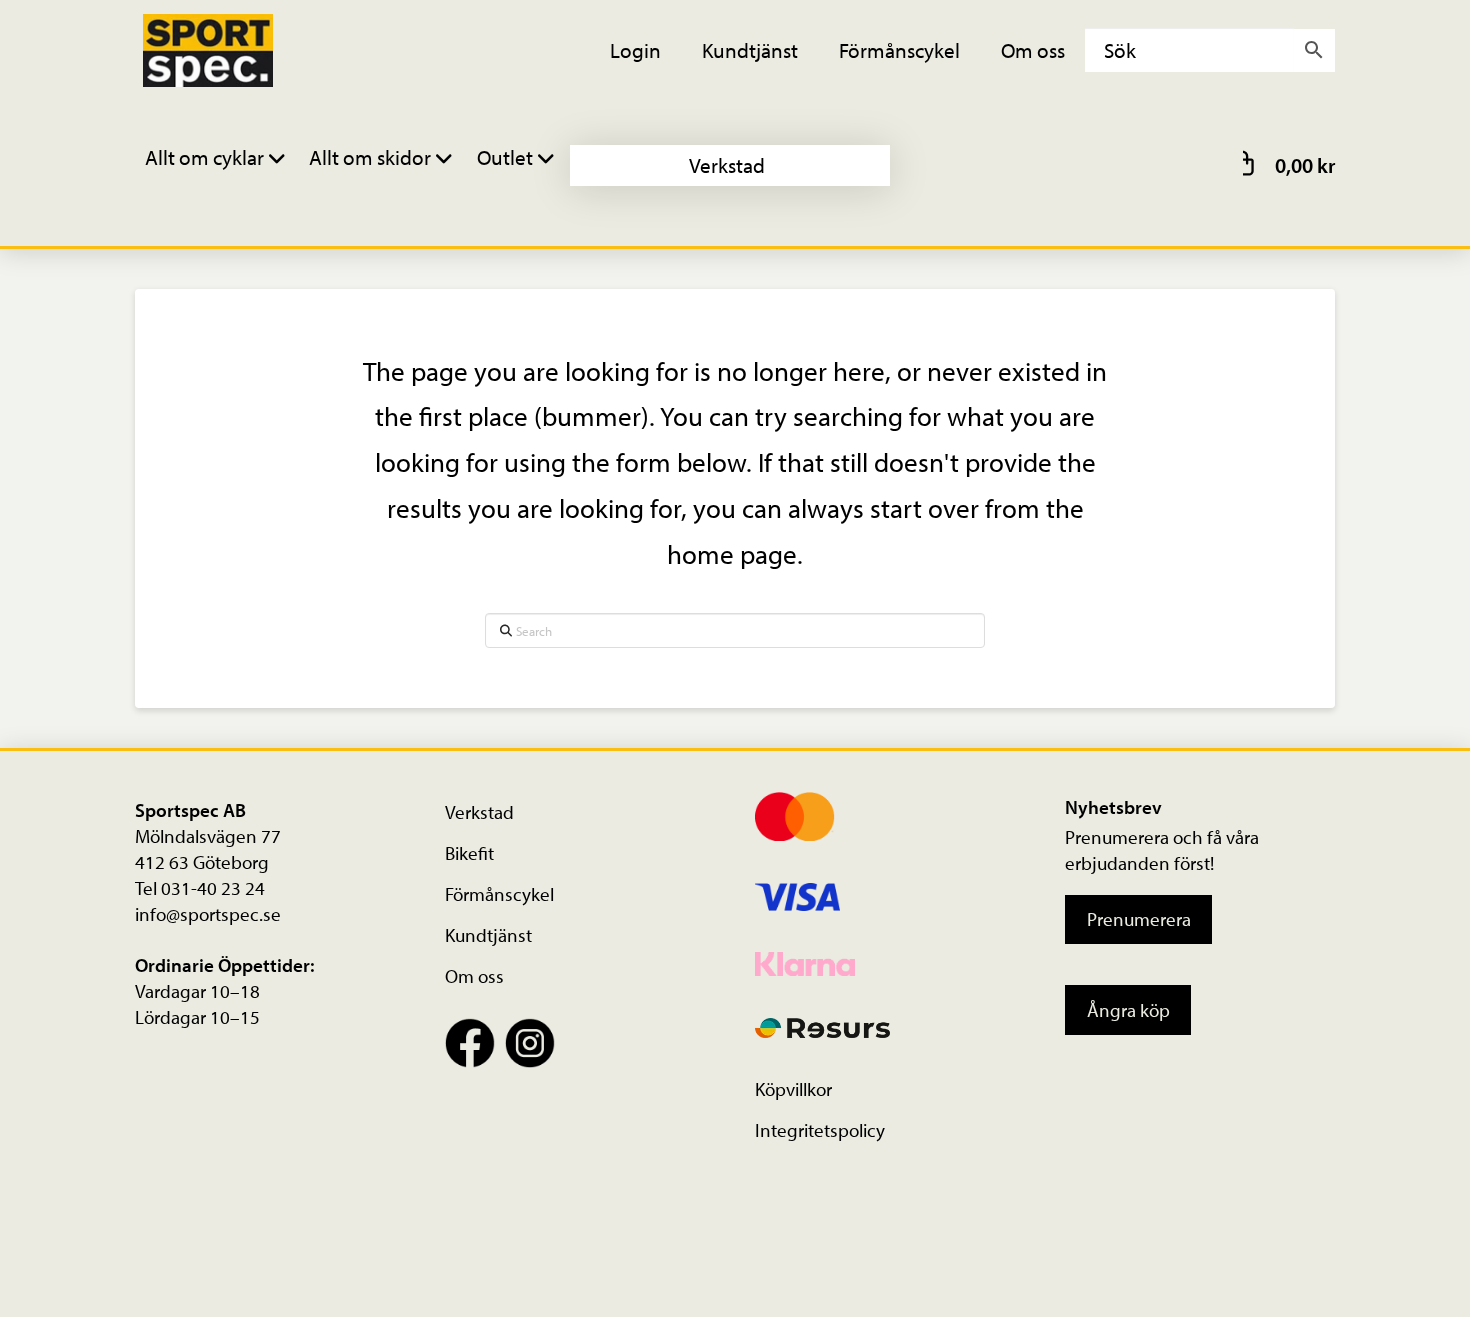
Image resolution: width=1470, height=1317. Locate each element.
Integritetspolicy (820, 1130)
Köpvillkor (793, 1089)
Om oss (474, 976)
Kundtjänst (488, 935)
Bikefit (469, 853)
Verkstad (479, 812)
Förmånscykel (499, 894)
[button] (218, 165)
